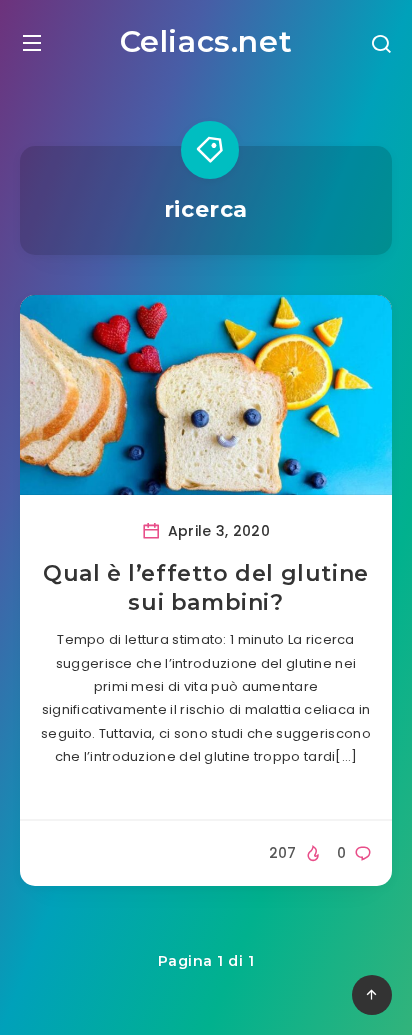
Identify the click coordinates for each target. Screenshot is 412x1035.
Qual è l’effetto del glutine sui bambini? (206, 588)
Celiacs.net (206, 41)
